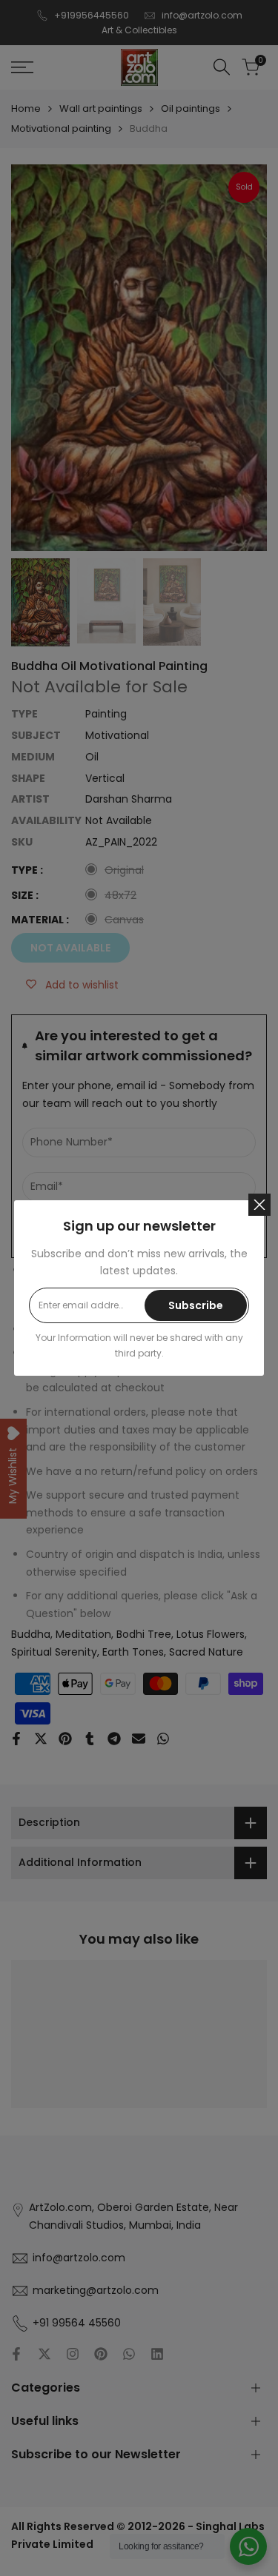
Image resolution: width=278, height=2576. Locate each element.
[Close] (259, 1205)
